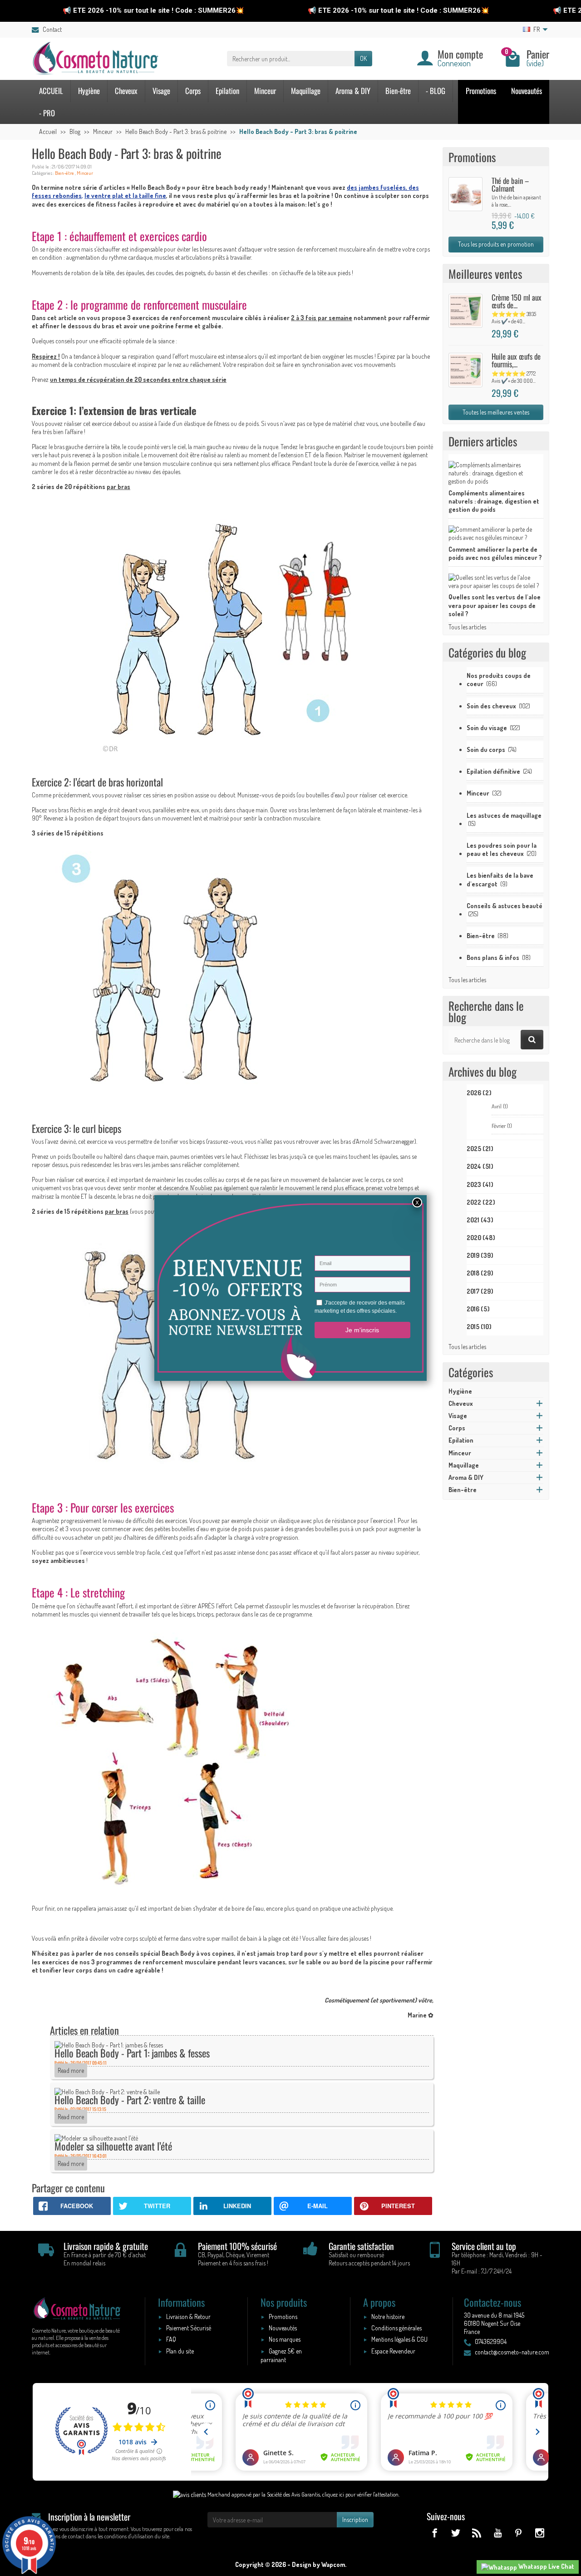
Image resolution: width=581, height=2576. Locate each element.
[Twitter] (455, 2533)
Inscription (355, 2519)
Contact (52, 29)
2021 (480, 1220)
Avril (500, 1106)
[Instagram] (539, 2533)
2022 (481, 1202)
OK (363, 58)
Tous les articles (467, 627)
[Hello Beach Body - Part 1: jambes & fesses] (109, 2044)
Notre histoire (388, 2316)
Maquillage (306, 91)
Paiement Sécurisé (189, 2328)
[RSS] (476, 2533)
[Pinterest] (519, 2533)
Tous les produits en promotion (496, 244)
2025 (480, 1149)
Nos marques (285, 2339)
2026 (479, 1093)
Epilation (227, 91)
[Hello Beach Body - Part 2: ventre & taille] (107, 2091)
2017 (480, 1291)
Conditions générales (396, 2328)
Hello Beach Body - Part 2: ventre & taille (130, 2099)
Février (502, 1126)
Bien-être (398, 91)
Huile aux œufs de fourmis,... (516, 360)
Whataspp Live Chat (546, 2566)
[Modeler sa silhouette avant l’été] (96, 2138)
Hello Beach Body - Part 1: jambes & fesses (132, 2053)
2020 (481, 1238)
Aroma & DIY (353, 91)
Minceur (265, 91)
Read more (71, 2070)
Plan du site (180, 2351)
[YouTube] (497, 2533)
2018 (480, 1273)
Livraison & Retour (188, 2316)
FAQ (171, 2339)
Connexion (454, 63)
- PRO (47, 113)
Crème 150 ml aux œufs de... (517, 301)
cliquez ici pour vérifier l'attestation (360, 2494)
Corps (193, 91)
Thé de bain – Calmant (510, 184)
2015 (479, 1327)
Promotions (481, 91)
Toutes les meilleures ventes (496, 412)
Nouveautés (527, 91)
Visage (161, 91)
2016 (478, 1309)
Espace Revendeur (393, 2351)
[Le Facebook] (435, 2533)
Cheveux (126, 91)
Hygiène (89, 91)
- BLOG (436, 91)
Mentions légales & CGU (399, 2339)
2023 (480, 1184)
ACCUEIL (51, 91)
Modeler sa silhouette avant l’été (113, 2146)
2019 (480, 1255)
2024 (480, 1166)
